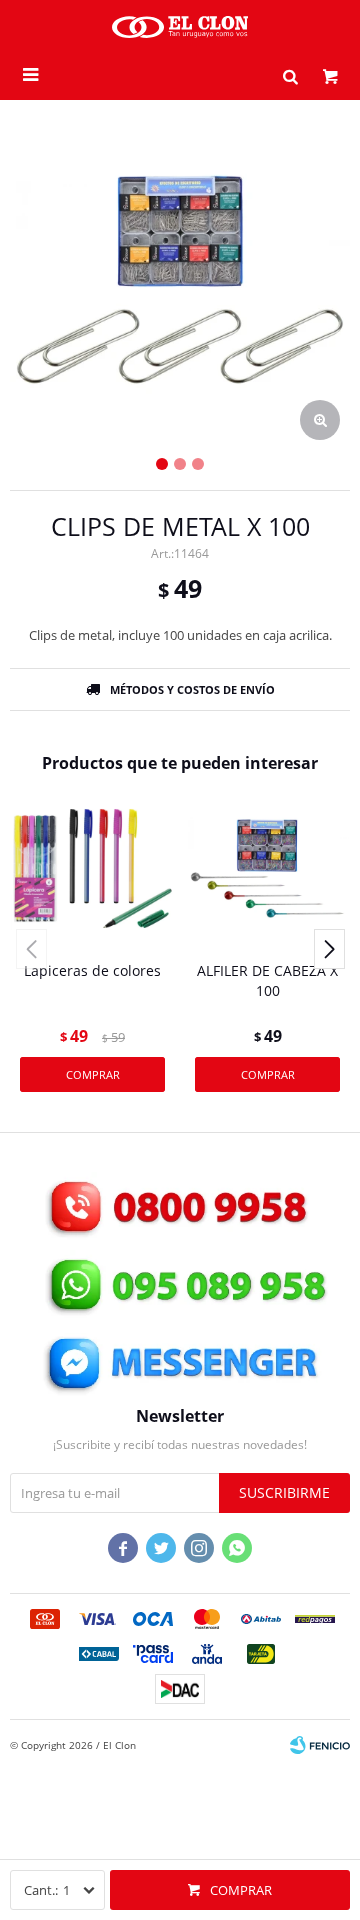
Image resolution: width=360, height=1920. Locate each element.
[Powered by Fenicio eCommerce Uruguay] (320, 1745)
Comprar (241, 1890)
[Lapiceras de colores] (92, 868)
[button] (290, 75)
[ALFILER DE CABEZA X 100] (267, 868)
